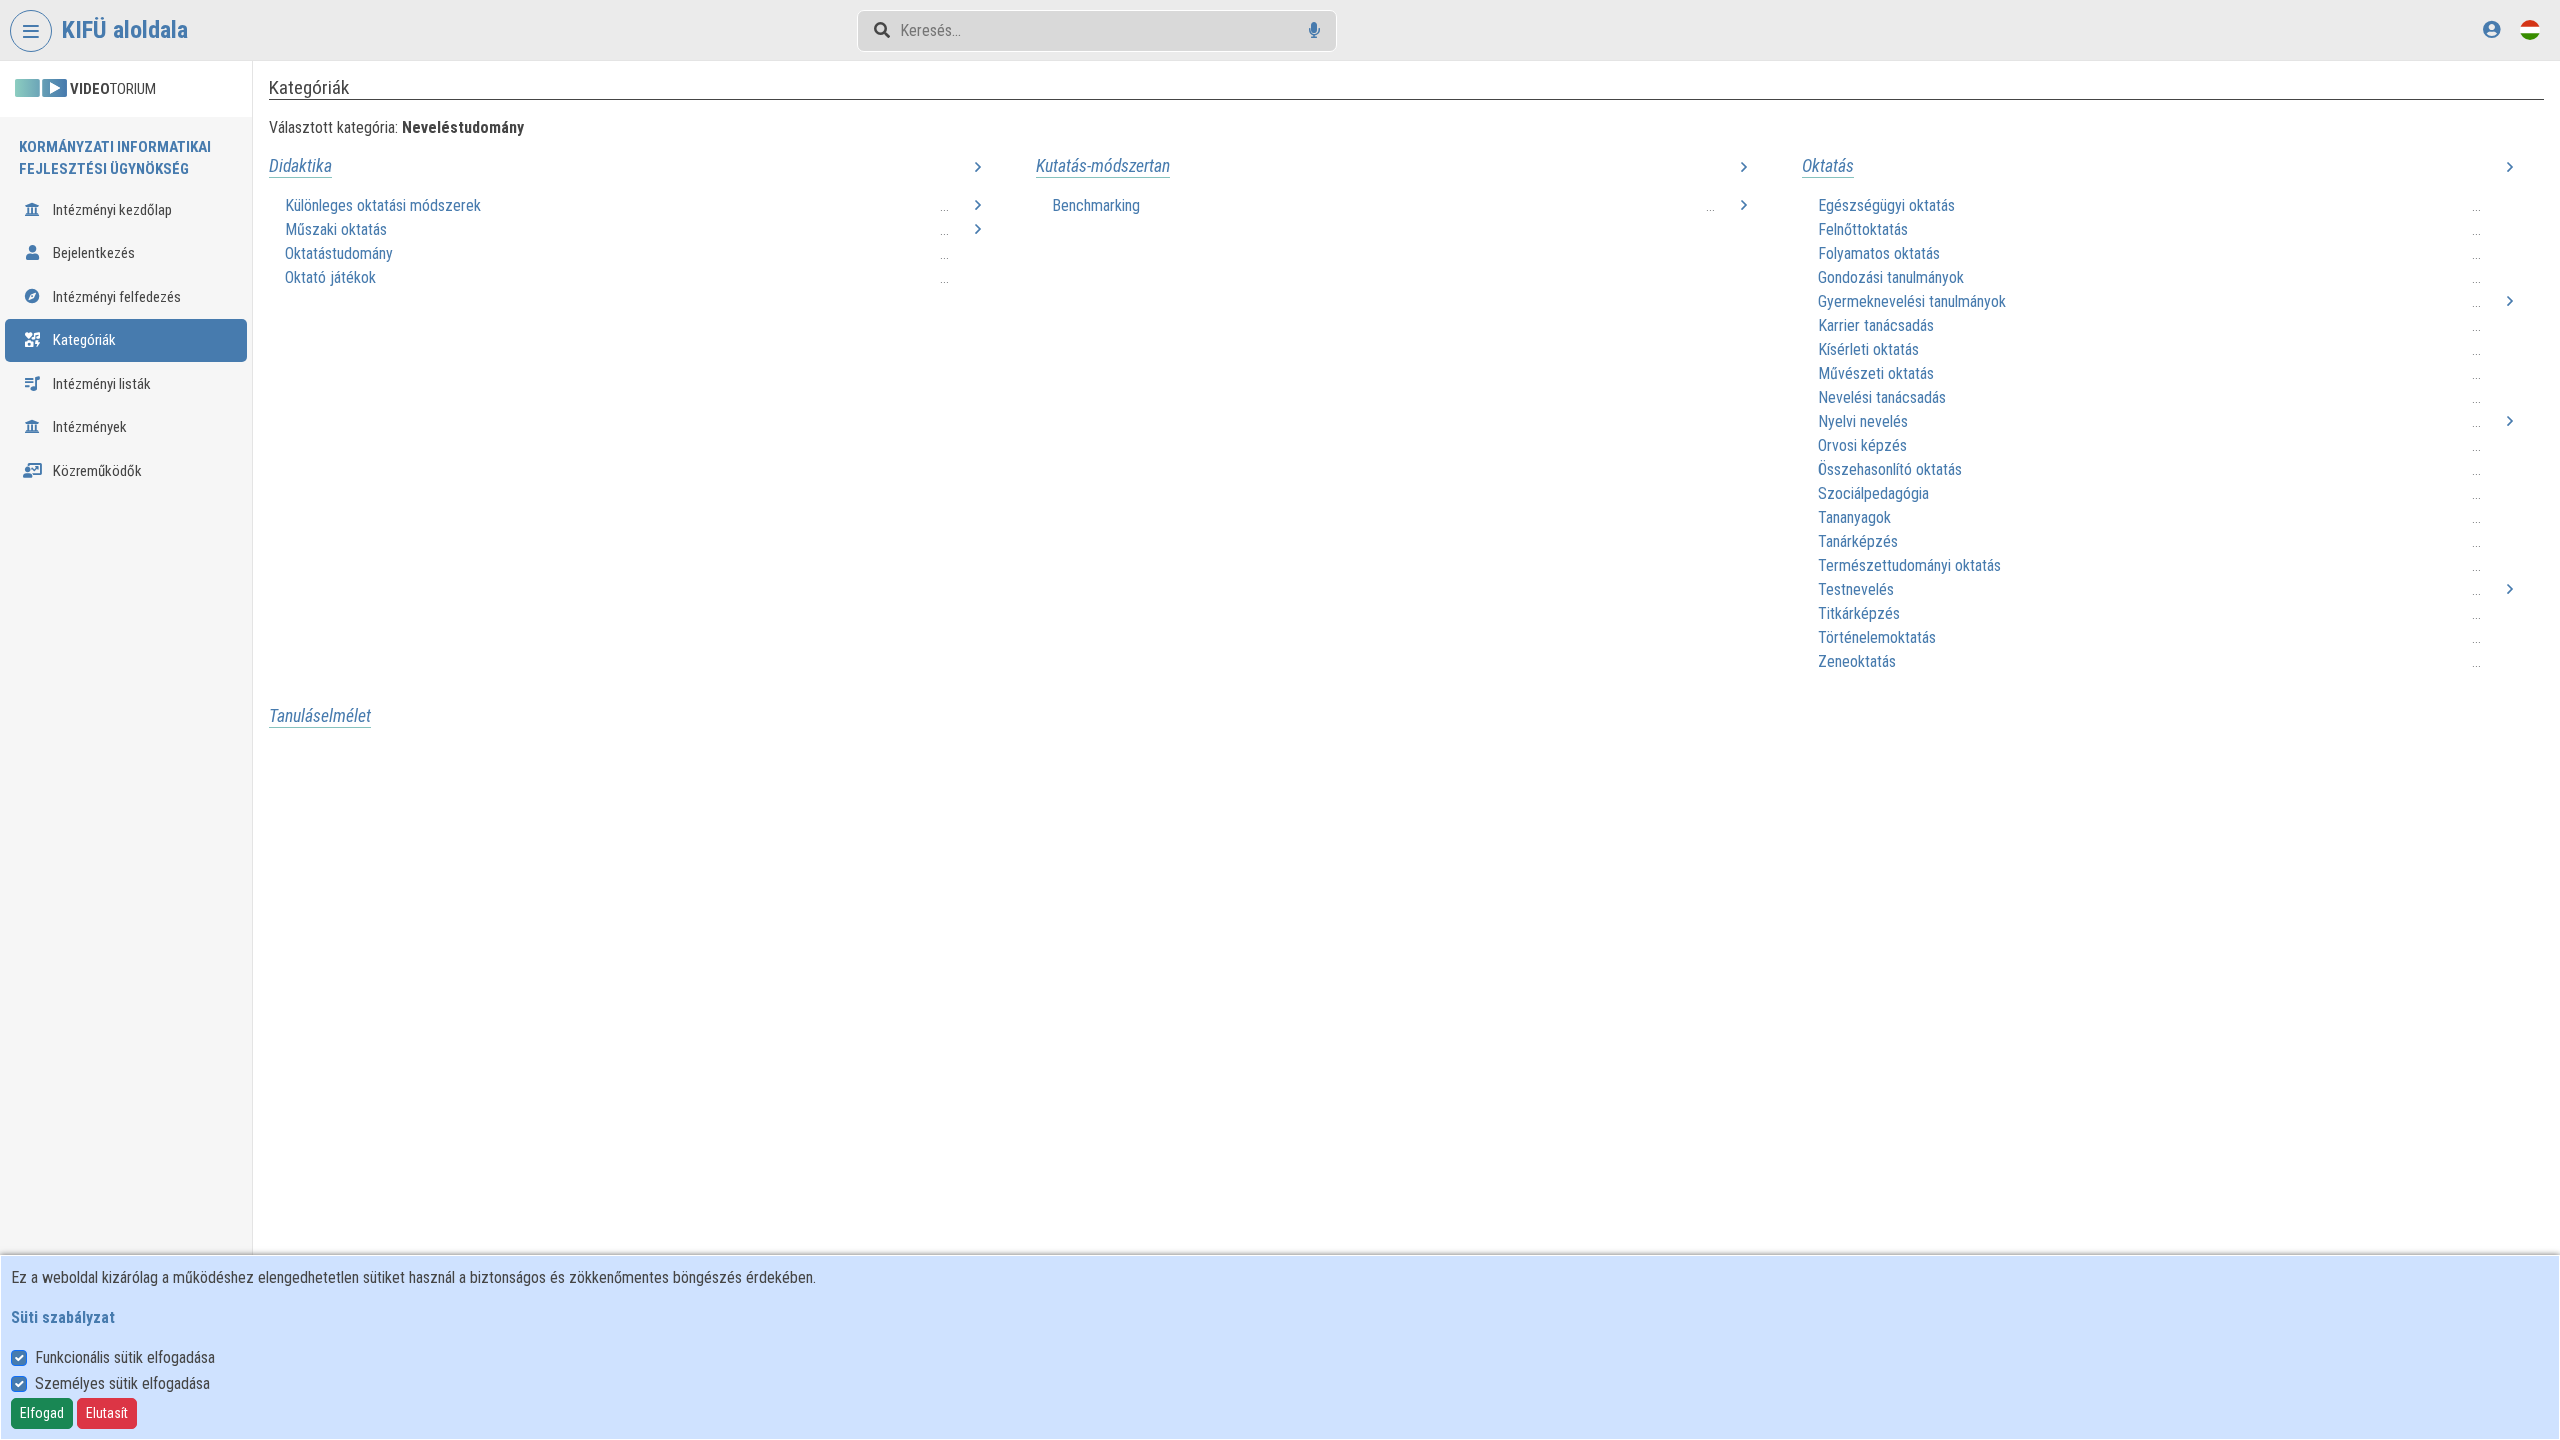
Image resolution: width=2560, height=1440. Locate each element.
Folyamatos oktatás (1879, 253)
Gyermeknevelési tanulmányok (1912, 301)
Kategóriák (83, 340)
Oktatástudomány (339, 253)
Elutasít (107, 1413)
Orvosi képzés (1862, 445)
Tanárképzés (1858, 541)
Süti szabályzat (63, 1317)
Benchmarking (1096, 205)
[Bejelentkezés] (2491, 29)
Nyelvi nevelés (1863, 421)
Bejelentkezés (92, 253)
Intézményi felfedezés (115, 297)
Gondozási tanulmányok (1891, 277)
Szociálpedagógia (1873, 493)
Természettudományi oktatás (1909, 565)
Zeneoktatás (1857, 661)
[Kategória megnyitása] (978, 168)
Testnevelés (1856, 589)
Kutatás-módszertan (1103, 166)
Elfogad (42, 1413)
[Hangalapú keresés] (1314, 30)
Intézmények (88, 427)
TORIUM (113, 89)
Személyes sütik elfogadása (122, 1383)
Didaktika (300, 166)
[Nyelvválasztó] (2530, 29)
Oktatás (1828, 166)
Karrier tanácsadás (1876, 325)
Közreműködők (96, 471)
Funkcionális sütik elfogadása (125, 1357)
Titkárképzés (1859, 613)
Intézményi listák (100, 384)
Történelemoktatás (1877, 637)
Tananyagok (1854, 517)
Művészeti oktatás (1876, 373)
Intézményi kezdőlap (111, 210)
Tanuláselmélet (320, 716)
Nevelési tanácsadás (1882, 397)
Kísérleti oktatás (1868, 349)
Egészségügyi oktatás (1886, 205)
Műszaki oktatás (336, 229)
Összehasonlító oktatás (1890, 469)
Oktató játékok (330, 277)
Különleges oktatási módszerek (383, 205)
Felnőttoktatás (1863, 229)
